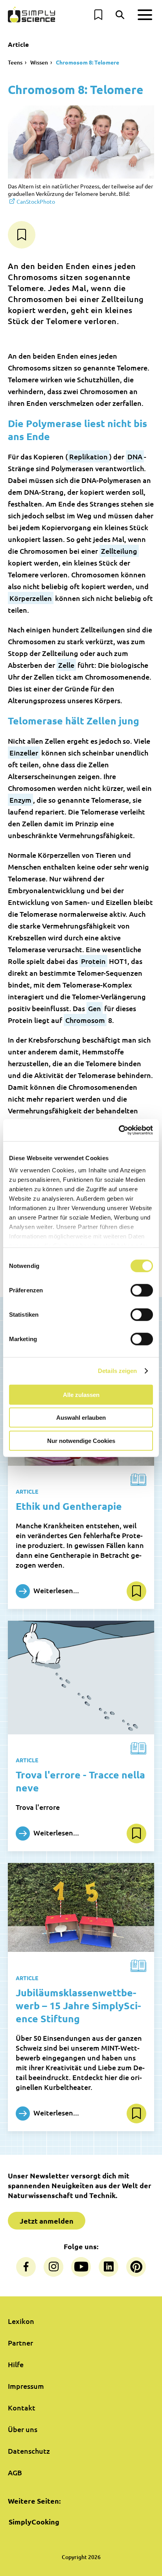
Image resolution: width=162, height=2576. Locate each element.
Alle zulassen (81, 1394)
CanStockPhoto (36, 201)
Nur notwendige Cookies (81, 1440)
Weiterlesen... (55, 1590)
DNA (135, 456)
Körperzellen (31, 598)
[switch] (142, 1290)
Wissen (39, 62)
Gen (95, 1008)
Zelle (66, 665)
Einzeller (24, 753)
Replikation (88, 456)
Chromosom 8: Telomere (87, 62)
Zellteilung (119, 551)
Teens (15, 62)
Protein (93, 961)
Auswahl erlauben (81, 1418)
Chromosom (85, 1020)
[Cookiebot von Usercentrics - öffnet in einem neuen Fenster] (119, 1130)
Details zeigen (117, 1371)
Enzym (20, 800)
